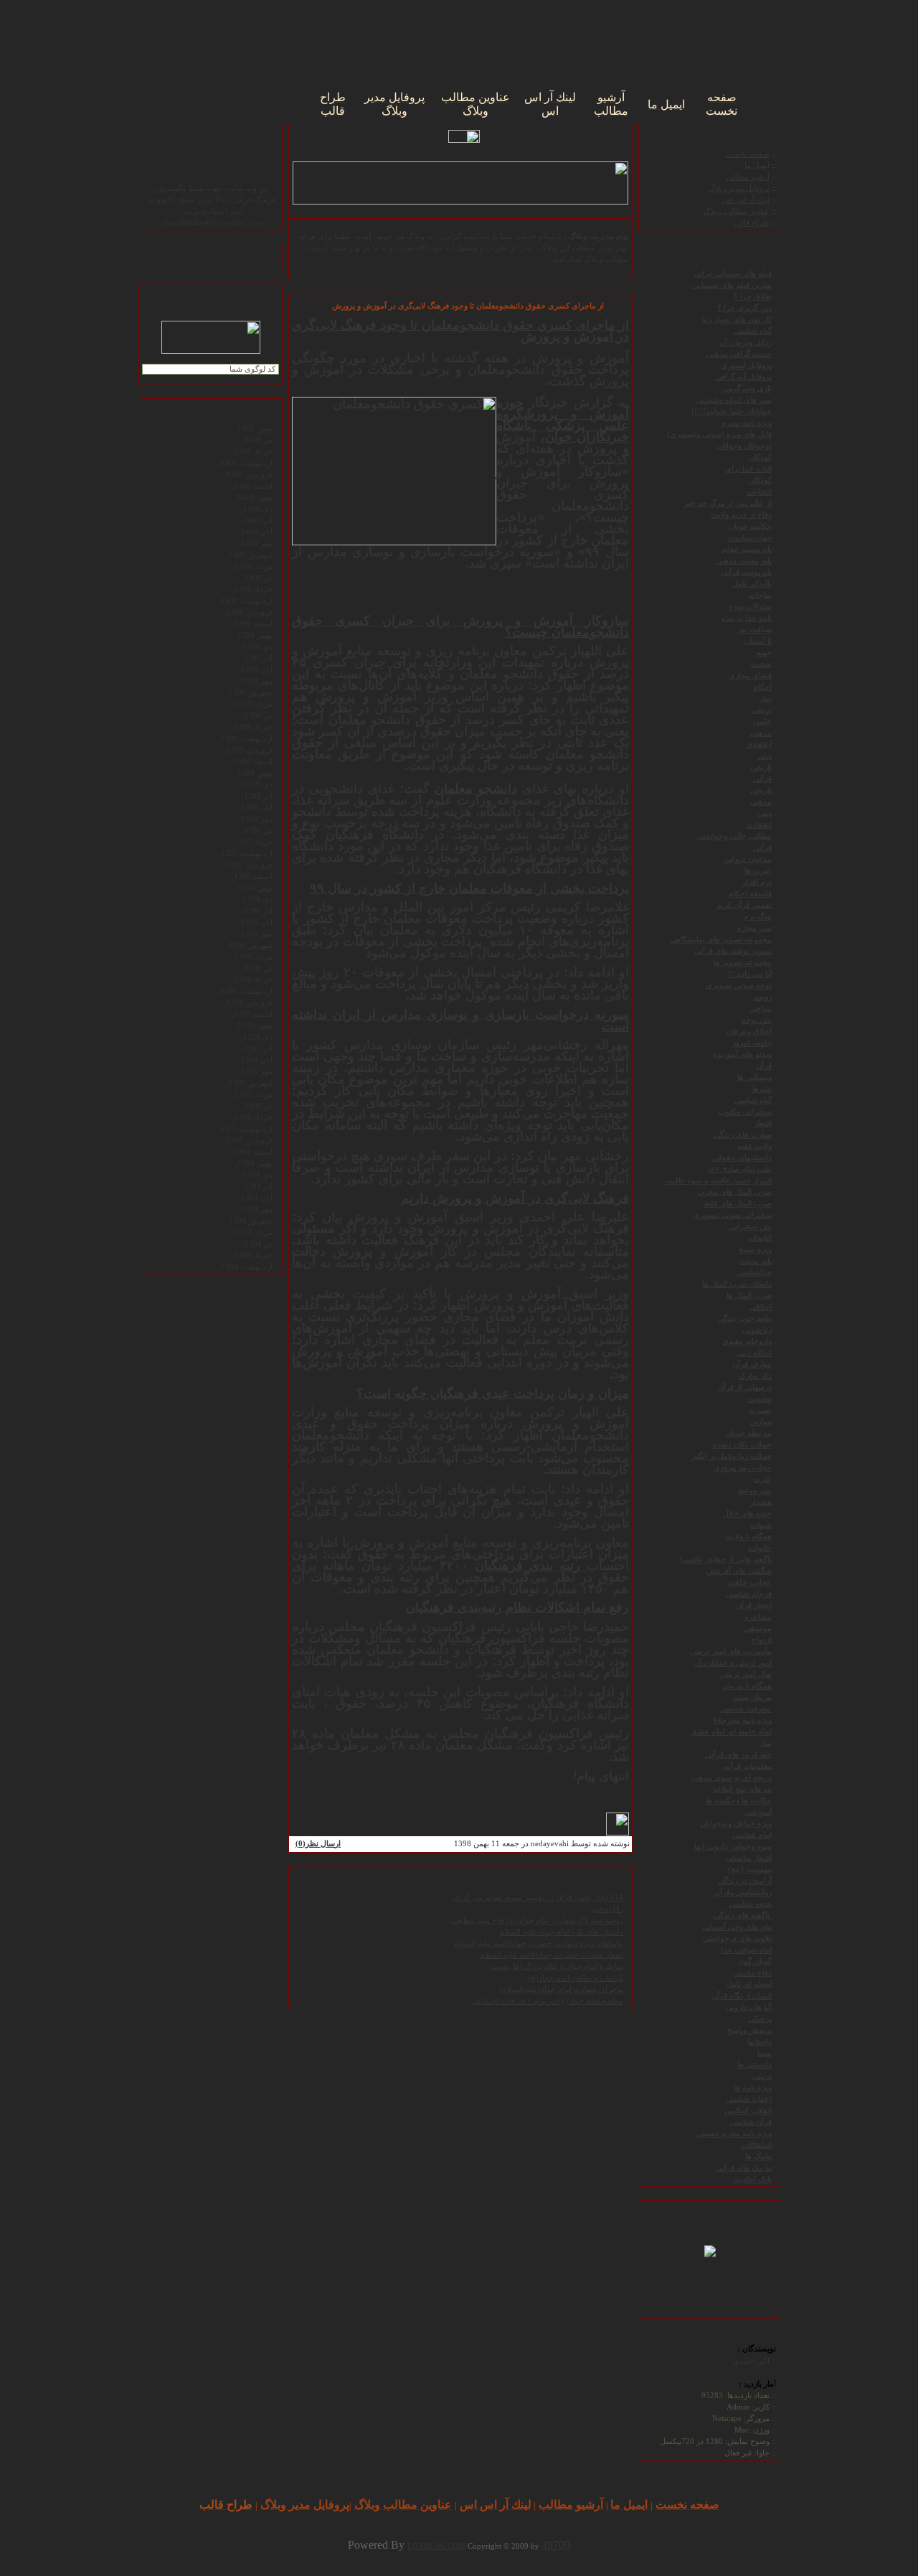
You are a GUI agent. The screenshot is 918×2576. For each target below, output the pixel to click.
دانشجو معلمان (476, 789)
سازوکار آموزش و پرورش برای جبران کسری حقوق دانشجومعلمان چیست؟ (460, 626)
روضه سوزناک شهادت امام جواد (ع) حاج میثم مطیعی (537, 1921)
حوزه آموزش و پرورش (563, 408)
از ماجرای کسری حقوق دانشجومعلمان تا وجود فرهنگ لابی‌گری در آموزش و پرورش (460, 331)
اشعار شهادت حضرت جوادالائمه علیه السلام (552, 1955)
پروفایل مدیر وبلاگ (739, 188)
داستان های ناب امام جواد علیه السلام (561, 1932)
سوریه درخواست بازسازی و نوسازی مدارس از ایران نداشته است (460, 1020)
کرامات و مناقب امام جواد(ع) (576, 1978)
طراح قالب (752, 223)
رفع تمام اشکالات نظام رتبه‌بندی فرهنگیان (517, 1607)
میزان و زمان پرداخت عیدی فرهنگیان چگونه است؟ (493, 1393)
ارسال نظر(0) (318, 1844)
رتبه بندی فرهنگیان (531, 1566)
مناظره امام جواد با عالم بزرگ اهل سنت (557, 1966)
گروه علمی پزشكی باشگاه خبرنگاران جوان (563, 426)
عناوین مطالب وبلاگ (737, 211)
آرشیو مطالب (748, 177)
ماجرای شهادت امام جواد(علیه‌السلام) (561, 1989)
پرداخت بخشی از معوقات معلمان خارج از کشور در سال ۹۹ (469, 888)
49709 (556, 2545)
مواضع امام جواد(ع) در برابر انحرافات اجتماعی (547, 2001)
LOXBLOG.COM (436, 2546)
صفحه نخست (747, 154)
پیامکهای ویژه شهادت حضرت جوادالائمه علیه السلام (539, 1943)
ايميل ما (757, 165)
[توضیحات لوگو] (710, 2249)
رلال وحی (608, 1909)
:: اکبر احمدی (754, 2361)
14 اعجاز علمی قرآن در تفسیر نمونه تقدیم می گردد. (538, 1898)
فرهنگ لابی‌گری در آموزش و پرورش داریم (515, 1198)
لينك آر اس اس (746, 200)
